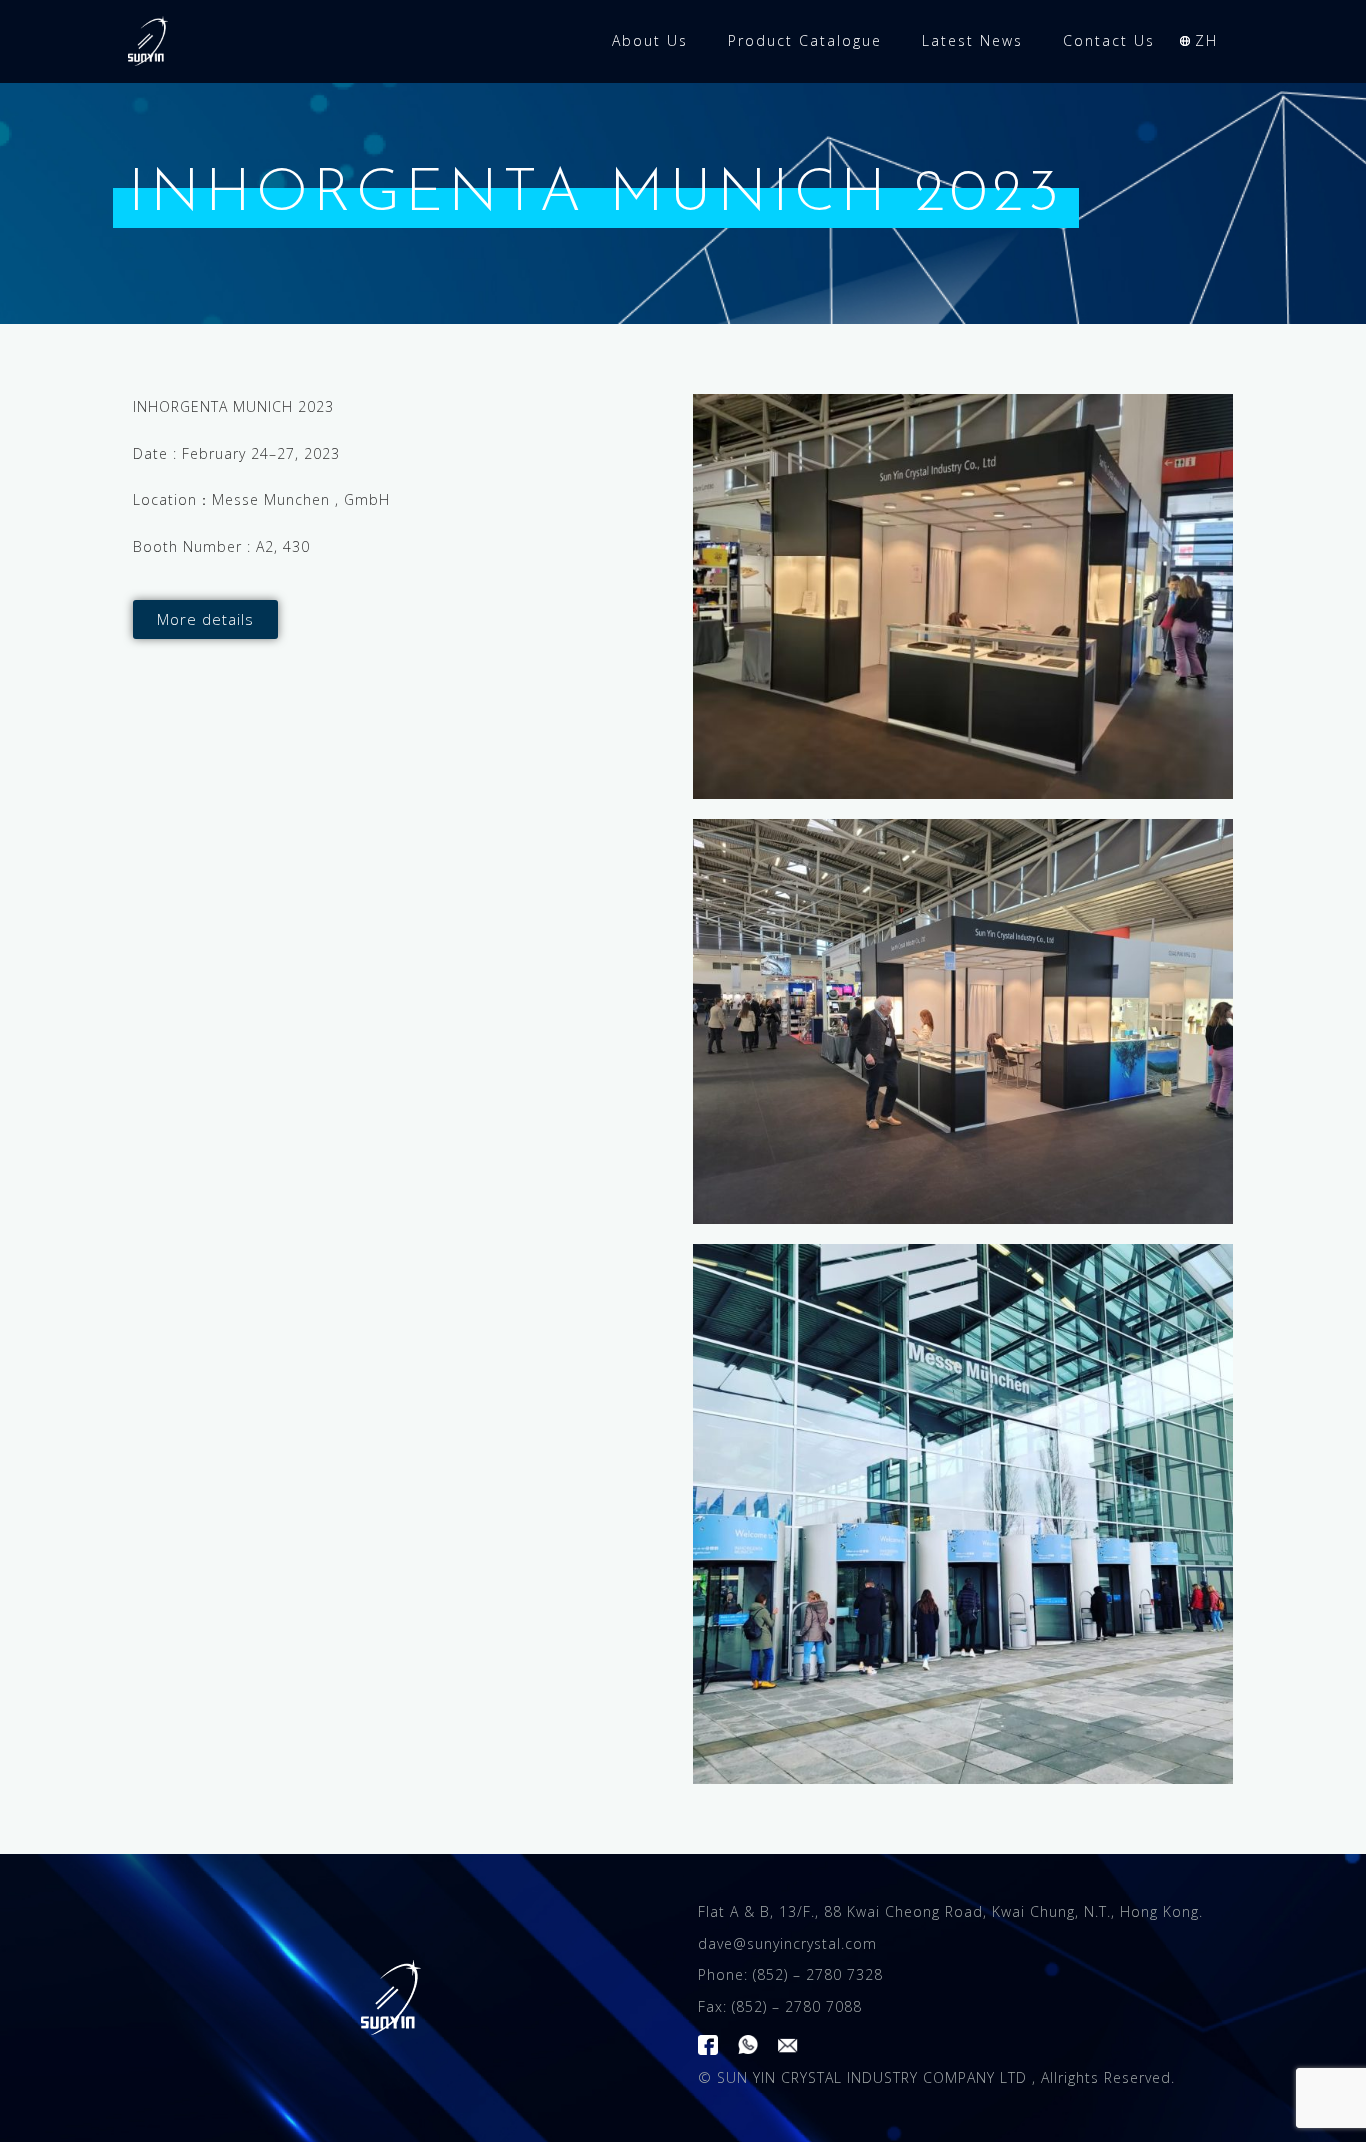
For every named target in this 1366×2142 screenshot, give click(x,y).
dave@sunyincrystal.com (787, 1943)
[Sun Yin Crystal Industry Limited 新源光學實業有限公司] (391, 1997)
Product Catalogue (805, 40)
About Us (650, 40)
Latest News (972, 40)
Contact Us (1109, 40)
